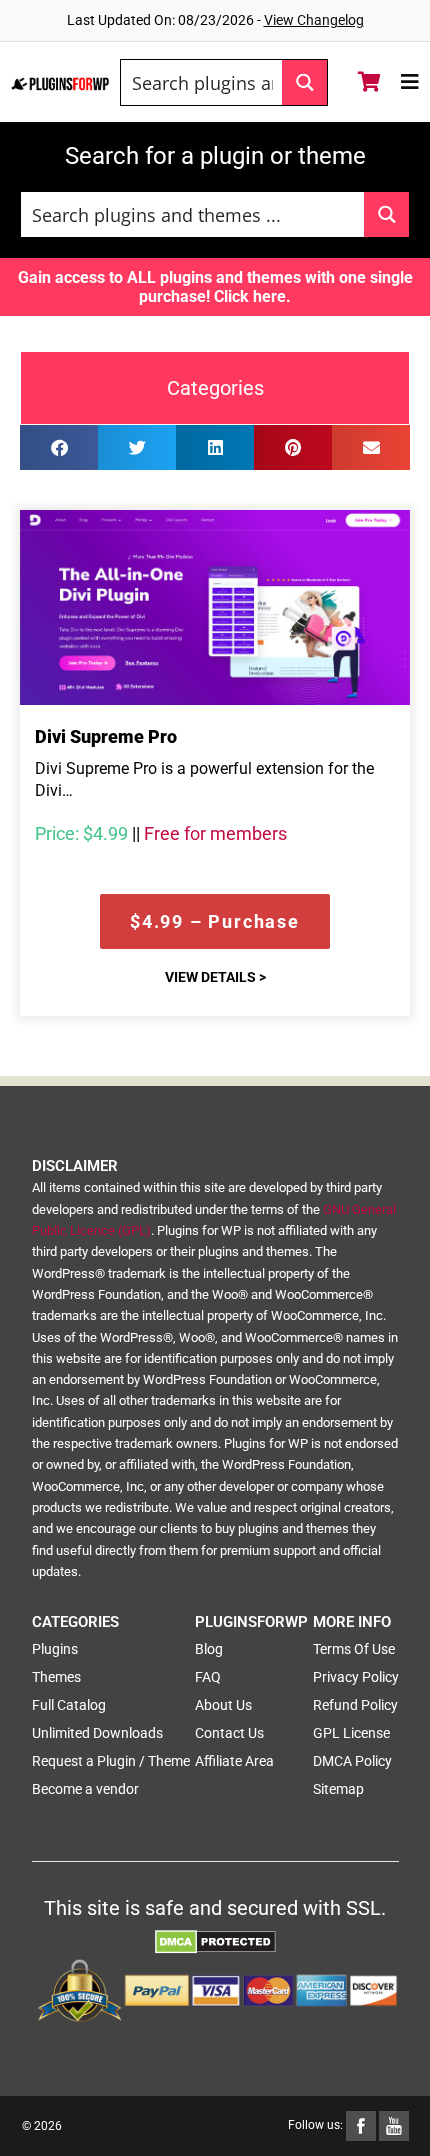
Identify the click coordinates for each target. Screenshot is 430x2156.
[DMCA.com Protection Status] (215, 1940)
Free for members (215, 833)
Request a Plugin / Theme (111, 1761)
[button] (59, 447)
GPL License (351, 1733)
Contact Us (229, 1733)
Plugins (55, 1649)
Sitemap (338, 1789)
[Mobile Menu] (410, 82)
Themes (56, 1677)
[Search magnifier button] (304, 82)
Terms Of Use (354, 1649)
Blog (209, 1649)
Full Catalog (69, 1705)
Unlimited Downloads (97, 1733)
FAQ (208, 1677)
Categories (215, 388)
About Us (223, 1705)
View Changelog (314, 20)
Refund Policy (355, 1705)
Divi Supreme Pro (106, 736)
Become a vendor (85, 1789)
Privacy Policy (356, 1677)
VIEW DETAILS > (215, 977)
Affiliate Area (234, 1761)
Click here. (252, 296)
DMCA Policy (352, 1761)
